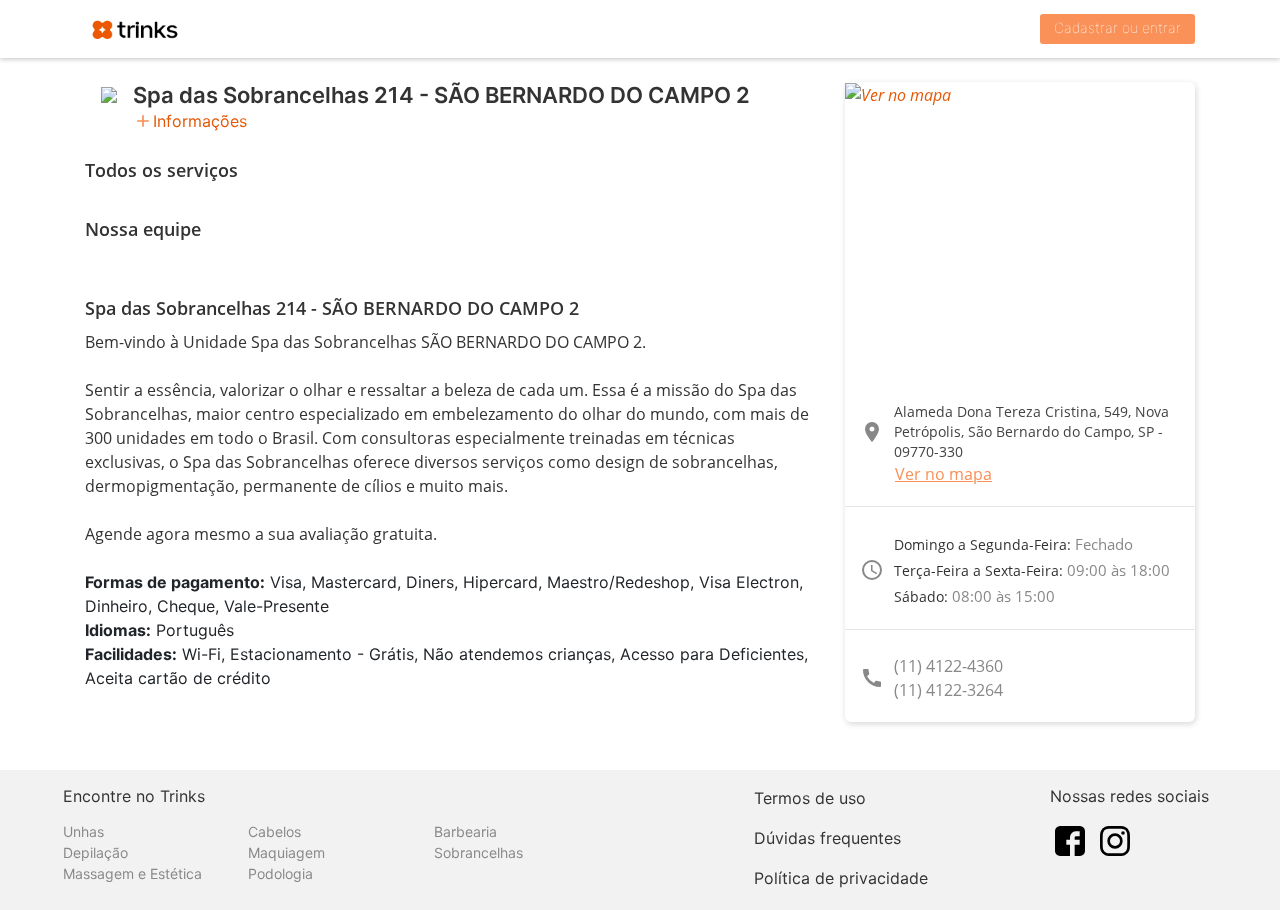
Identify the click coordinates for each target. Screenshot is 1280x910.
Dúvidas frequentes (827, 838)
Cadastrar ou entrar (1117, 27)
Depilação (95, 852)
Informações (200, 121)
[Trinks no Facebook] (1070, 839)
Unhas (83, 831)
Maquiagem (286, 852)
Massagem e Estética (132, 873)
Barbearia (465, 831)
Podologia (280, 873)
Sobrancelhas (478, 852)
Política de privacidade (841, 878)
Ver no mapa (943, 474)
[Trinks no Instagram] (1115, 839)
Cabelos (274, 831)
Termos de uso (810, 798)
